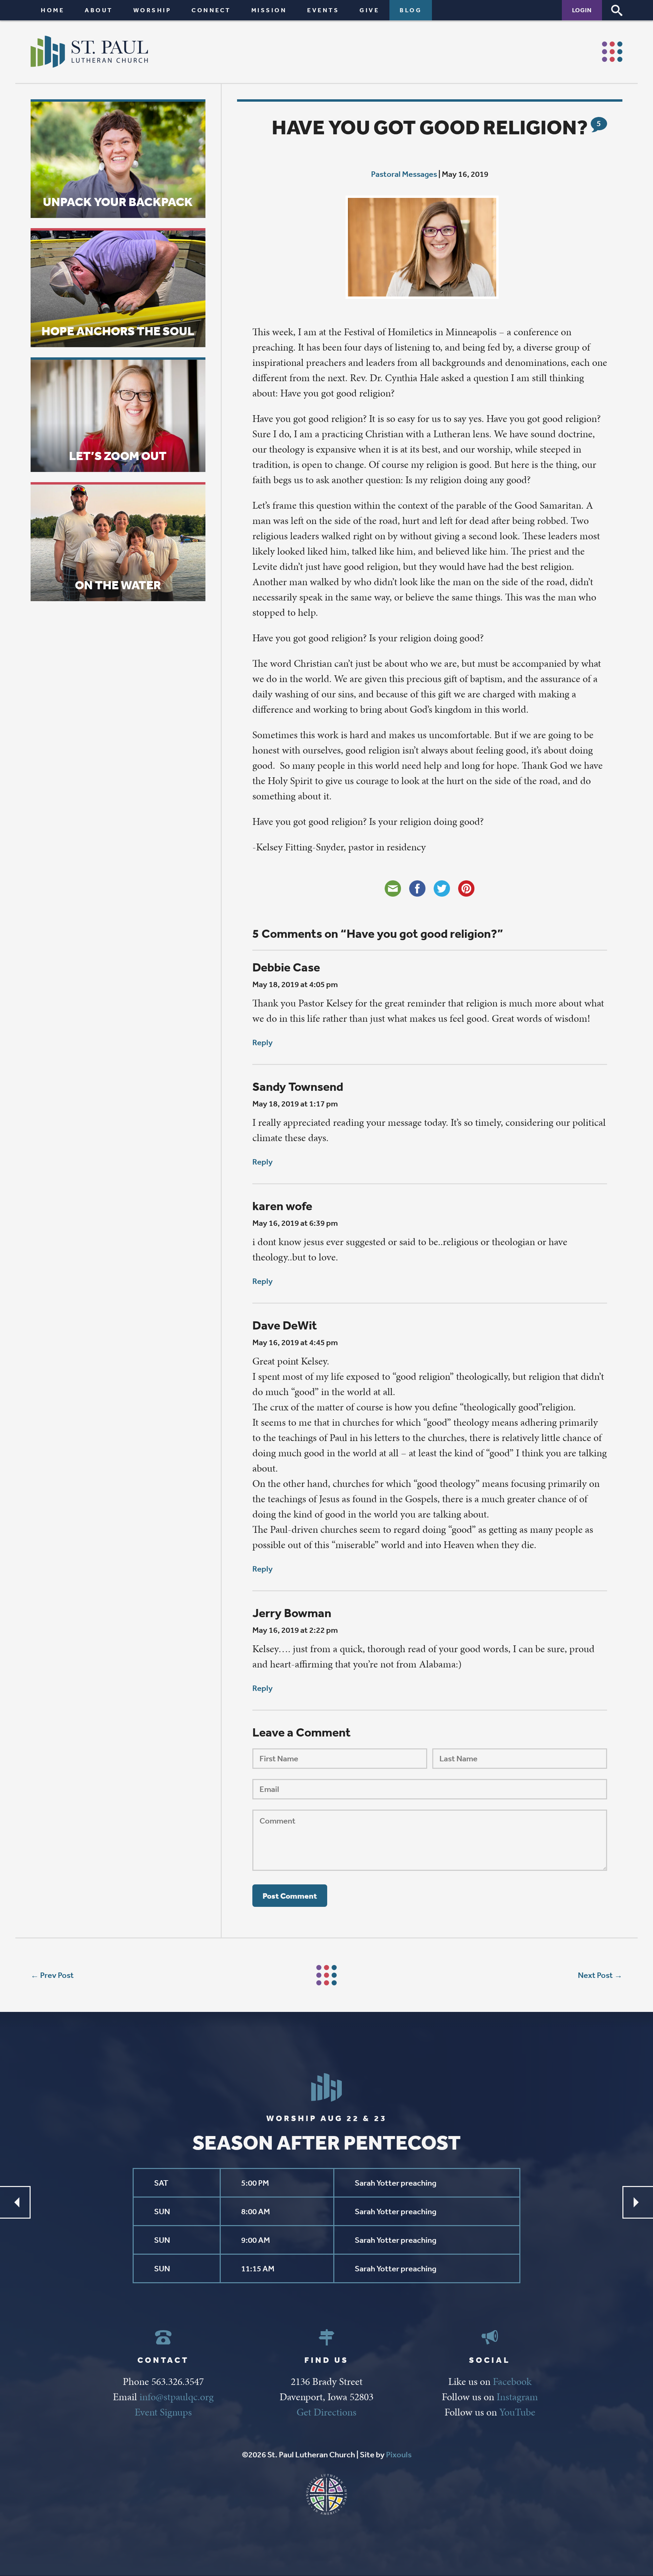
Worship (152, 10)
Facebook (512, 2382)
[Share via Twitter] (442, 888)
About (99, 10)
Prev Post (57, 1975)
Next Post (595, 1975)
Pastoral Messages (404, 174)
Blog (411, 10)
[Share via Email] (393, 888)
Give (369, 10)
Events (323, 10)
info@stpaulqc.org (177, 2397)
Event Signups (163, 2412)
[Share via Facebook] (417, 888)
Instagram (517, 2397)
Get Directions (326, 2412)
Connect (211, 10)
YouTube (517, 2412)
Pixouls (399, 2455)
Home (53, 10)
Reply (263, 1043)
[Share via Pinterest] (466, 888)
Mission (269, 10)
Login (582, 10)
